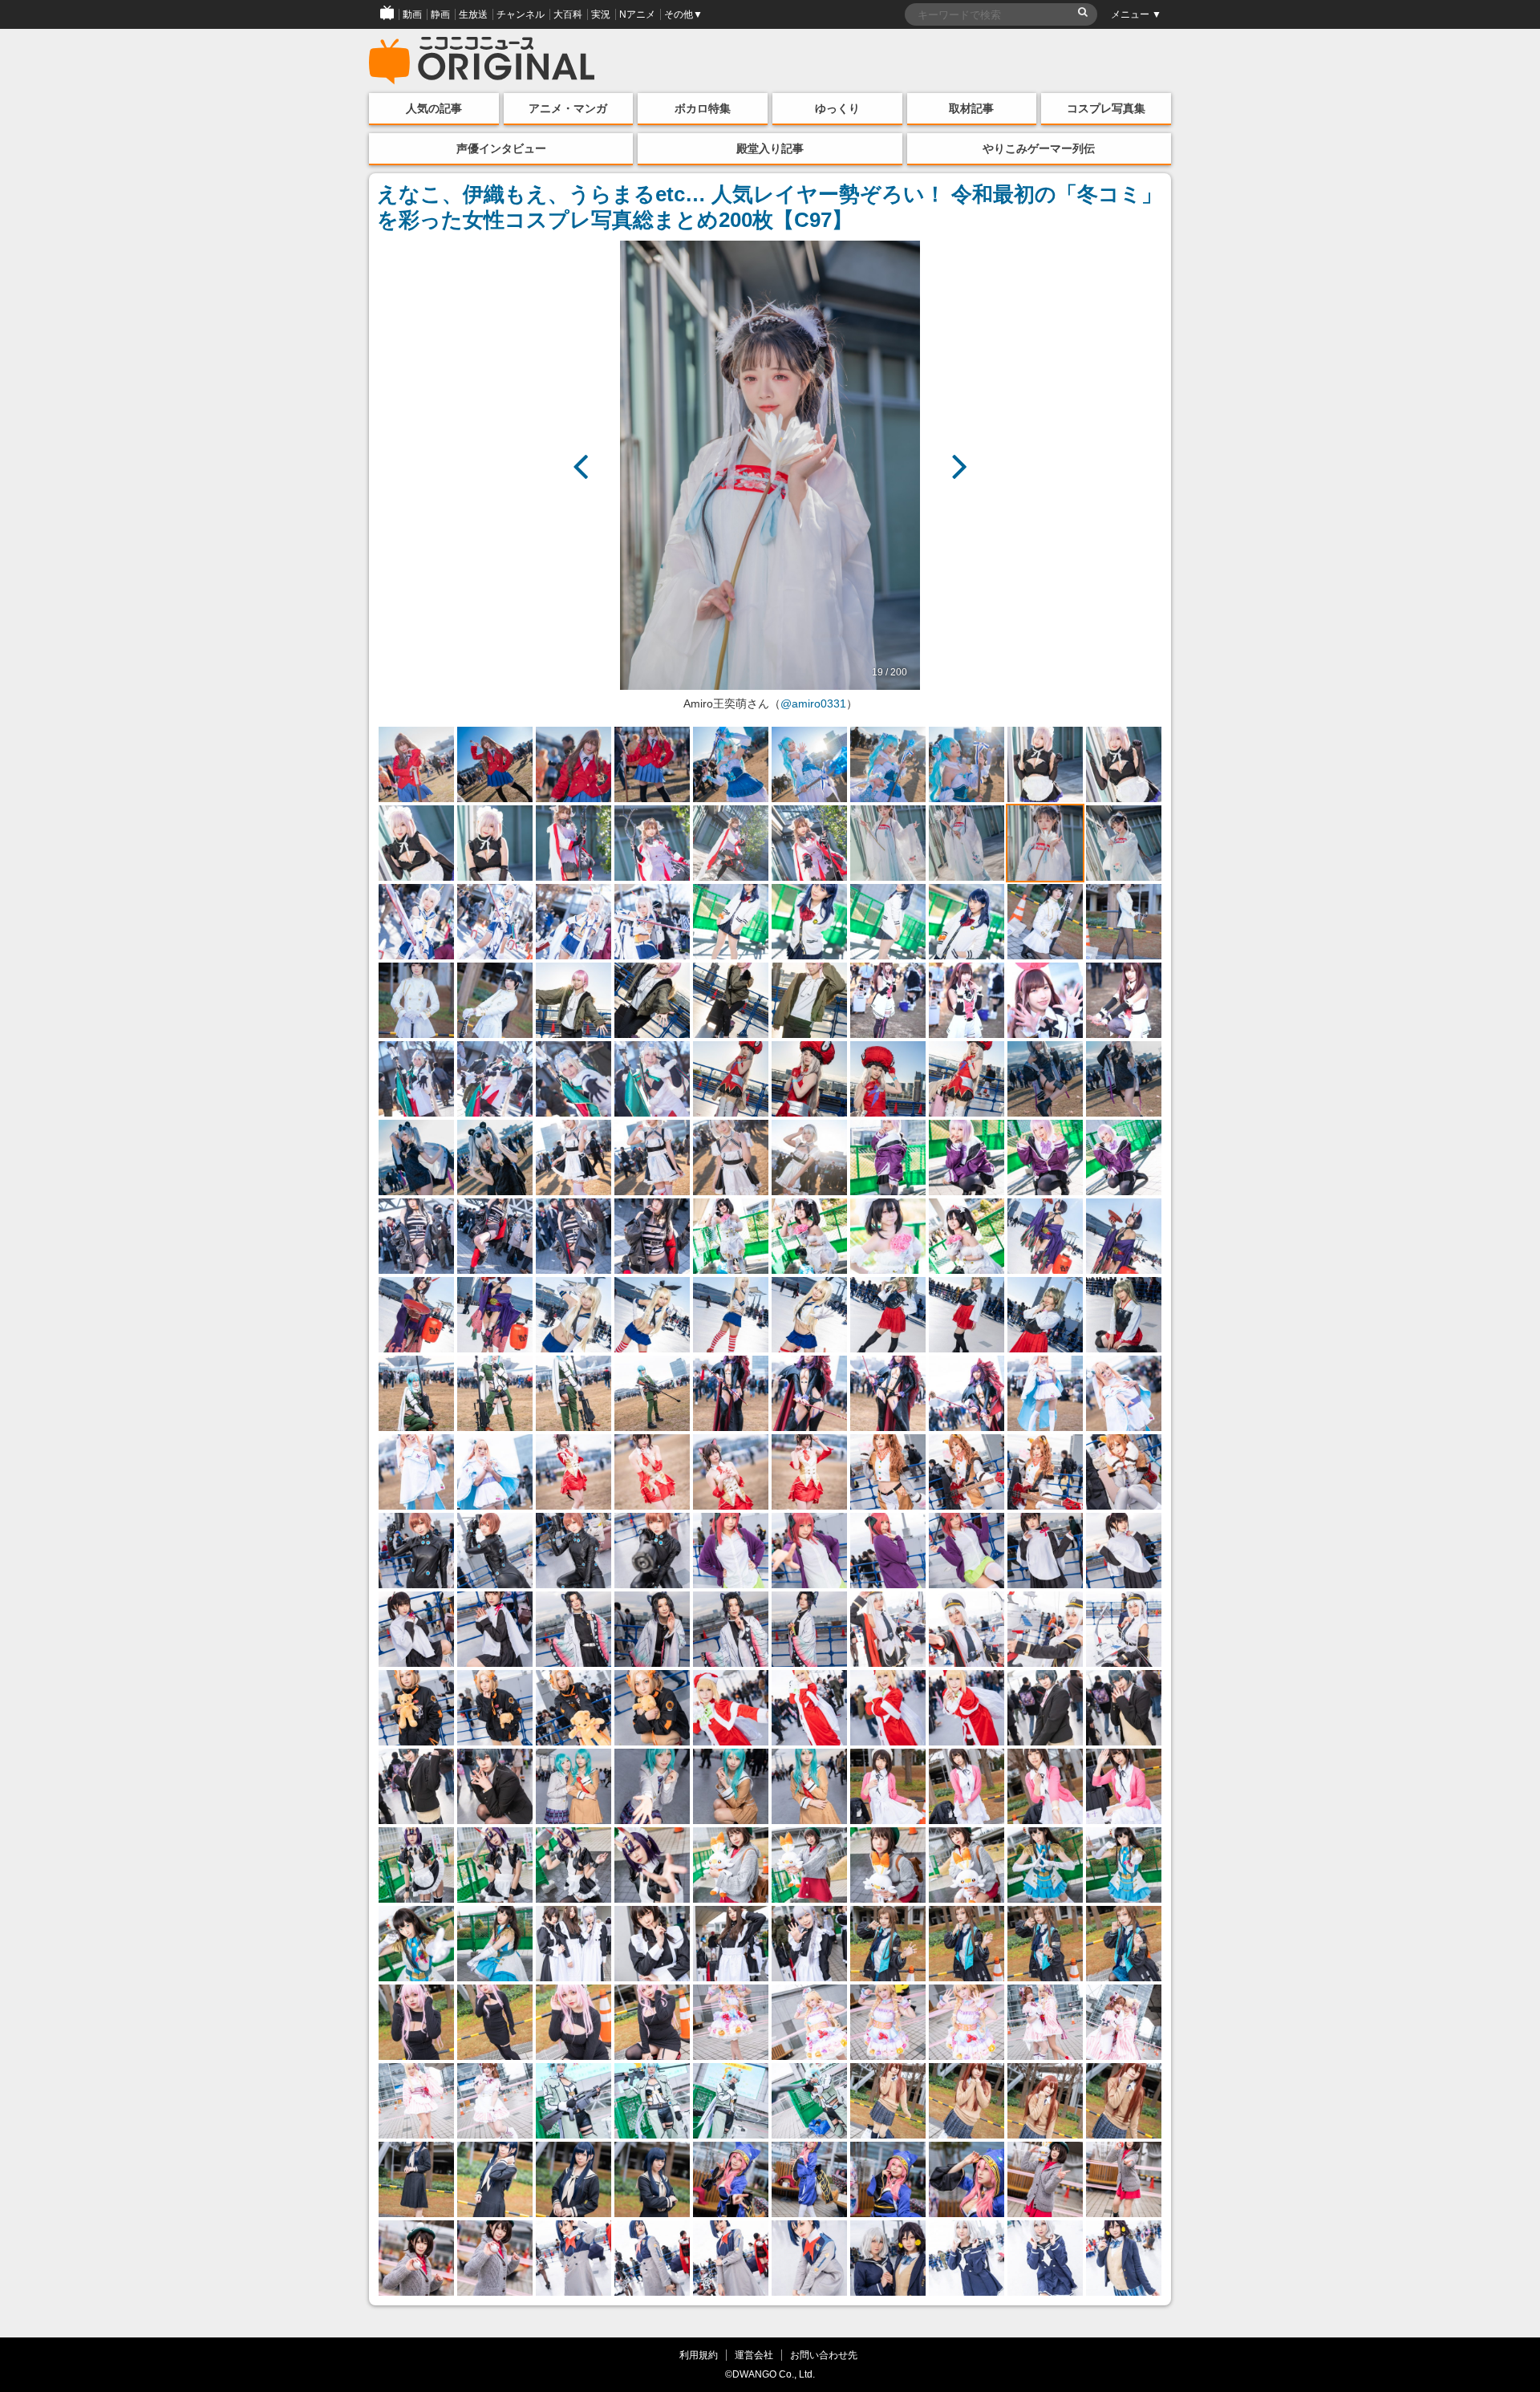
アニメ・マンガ (568, 108)
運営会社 (754, 2355)
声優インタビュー (501, 148)
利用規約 (699, 2355)
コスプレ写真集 (1106, 108)
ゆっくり (837, 108)
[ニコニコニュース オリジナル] (482, 61)
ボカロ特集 (703, 108)
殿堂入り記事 (770, 148)
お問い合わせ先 (824, 2355)
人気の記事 (434, 108)
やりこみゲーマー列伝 (1039, 148)
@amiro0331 (813, 703)
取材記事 (971, 108)
